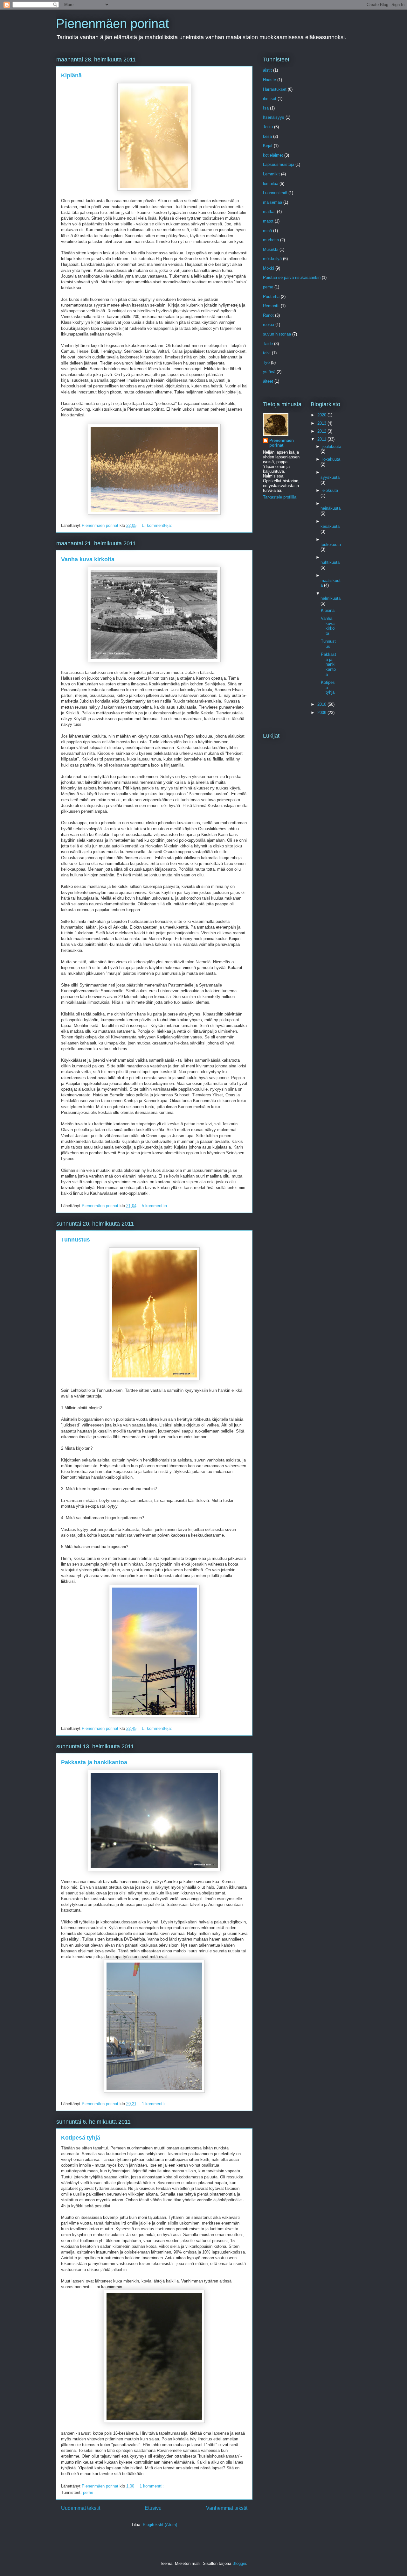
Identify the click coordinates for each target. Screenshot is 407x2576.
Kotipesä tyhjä (81, 2138)
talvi (267, 353)
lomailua (271, 184)
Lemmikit (271, 174)
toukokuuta (331, 545)
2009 (322, 713)
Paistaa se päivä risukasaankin (292, 277)
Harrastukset (275, 89)
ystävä (269, 372)
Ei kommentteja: (158, 525)
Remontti (271, 306)
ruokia (269, 325)
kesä (267, 136)
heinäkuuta (331, 508)
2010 (322, 704)
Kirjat (268, 146)
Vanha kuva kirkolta (88, 559)
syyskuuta (330, 477)
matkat (269, 212)
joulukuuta (332, 446)
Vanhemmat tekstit (227, 2508)
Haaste (269, 80)
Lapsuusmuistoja (279, 164)
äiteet (268, 381)
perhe (88, 2492)
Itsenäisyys (274, 117)
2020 (322, 415)
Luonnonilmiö (275, 193)
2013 (322, 423)
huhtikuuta (330, 562)
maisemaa (272, 202)
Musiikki (271, 249)
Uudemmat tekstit (81, 2508)
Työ (266, 362)
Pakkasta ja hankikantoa (94, 1762)
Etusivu (153, 2508)
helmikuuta (331, 598)
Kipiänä (71, 75)
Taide (268, 344)
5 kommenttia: (156, 1206)
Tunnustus (76, 1240)
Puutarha (271, 297)
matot (268, 221)
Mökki (269, 268)
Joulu (268, 127)
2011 (322, 439)
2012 (322, 431)
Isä (266, 108)
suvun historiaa (277, 334)
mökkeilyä (272, 259)
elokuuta (330, 490)
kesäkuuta (330, 526)
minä (267, 231)
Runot (268, 315)
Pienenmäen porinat (112, 24)
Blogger (239, 2563)
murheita (271, 240)
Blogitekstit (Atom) (160, 2525)
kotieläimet (273, 155)
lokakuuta (331, 459)
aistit (267, 70)
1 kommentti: (155, 2104)
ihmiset (270, 99)
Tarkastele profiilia (280, 497)
